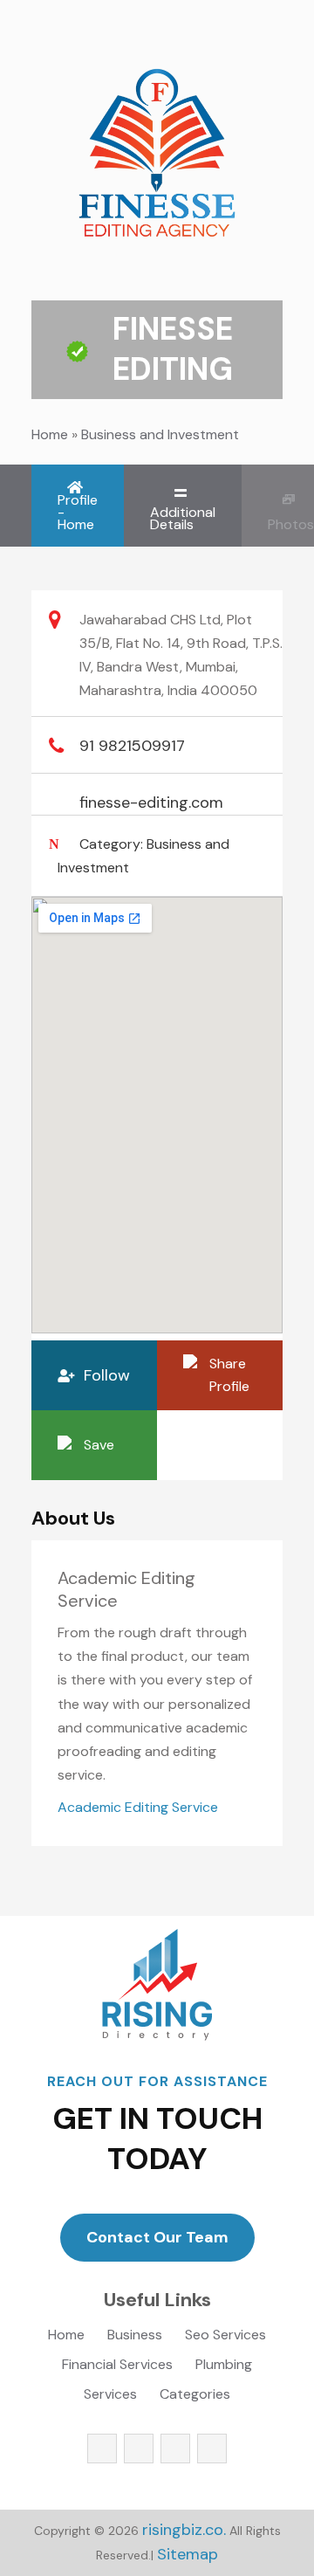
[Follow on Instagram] (175, 2449)
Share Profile (229, 1375)
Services (110, 2396)
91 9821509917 (132, 746)
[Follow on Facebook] (102, 2449)
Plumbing (224, 2366)
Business (135, 2336)
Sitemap (188, 2554)
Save (99, 1445)
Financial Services (117, 2366)
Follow (107, 1375)
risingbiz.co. (184, 2530)
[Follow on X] (139, 2449)
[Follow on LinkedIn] (212, 2449)
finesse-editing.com (151, 802)
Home (50, 434)
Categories (195, 2396)
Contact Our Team (157, 2237)
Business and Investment (160, 434)
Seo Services (225, 2336)
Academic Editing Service (138, 1807)
